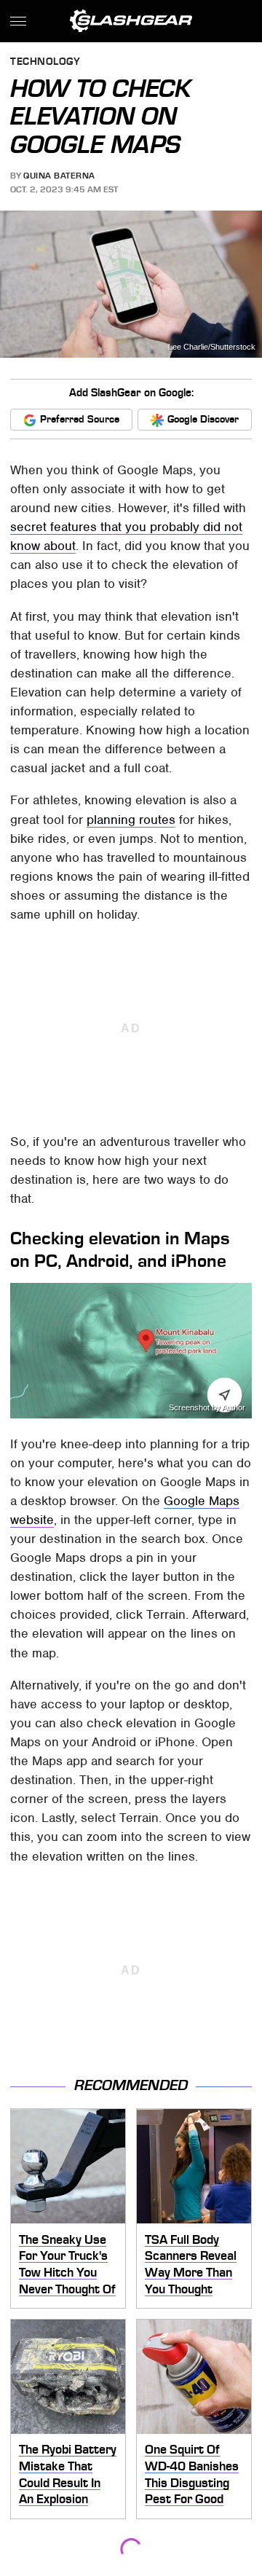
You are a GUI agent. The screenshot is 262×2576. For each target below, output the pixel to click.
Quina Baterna (59, 176)
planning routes (131, 820)
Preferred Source (80, 419)
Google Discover (203, 419)
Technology (45, 62)
